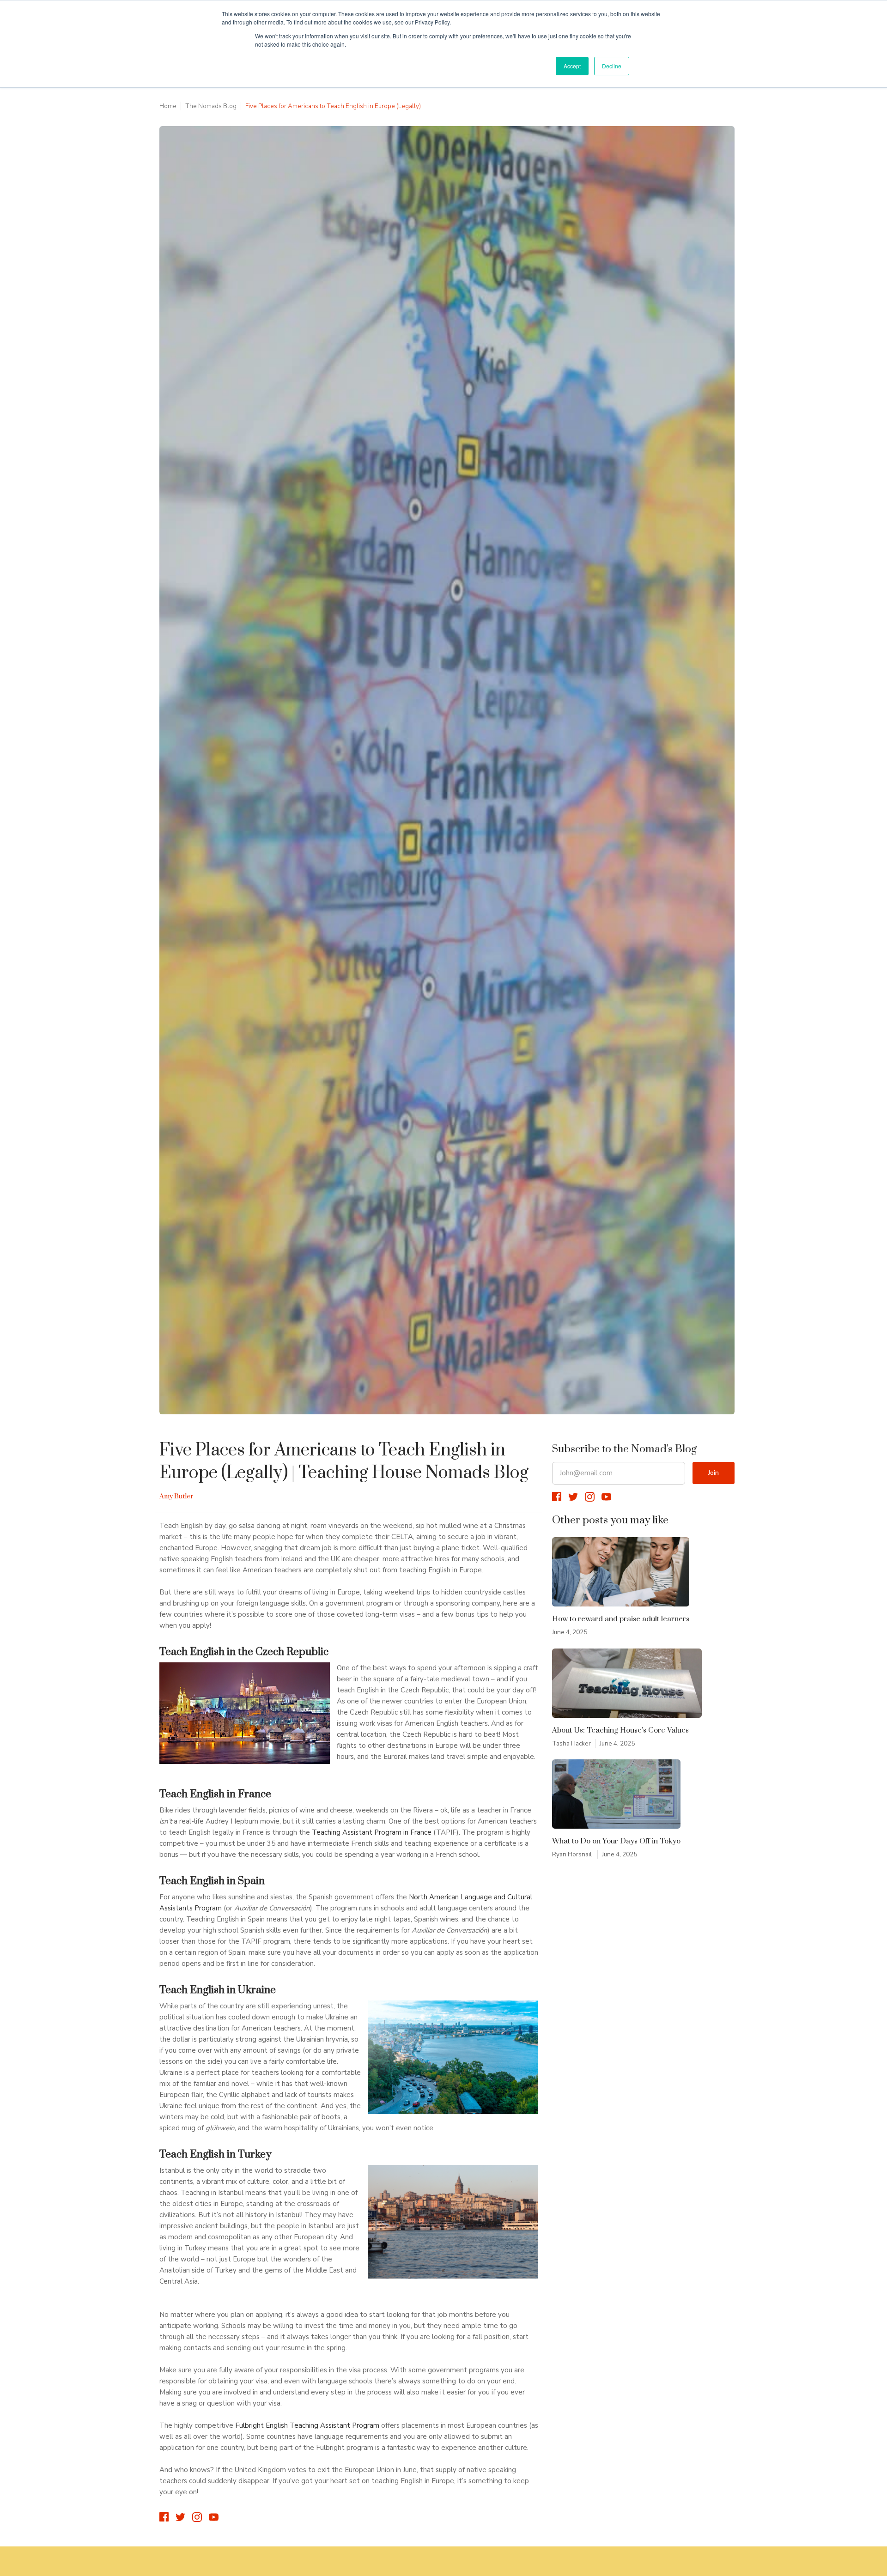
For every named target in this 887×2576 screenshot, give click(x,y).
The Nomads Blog (211, 106)
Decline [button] (612, 66)
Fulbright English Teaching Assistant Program (307, 2425)
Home (168, 106)
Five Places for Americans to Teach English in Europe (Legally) (333, 106)
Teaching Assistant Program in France (372, 1832)
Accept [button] (572, 66)
